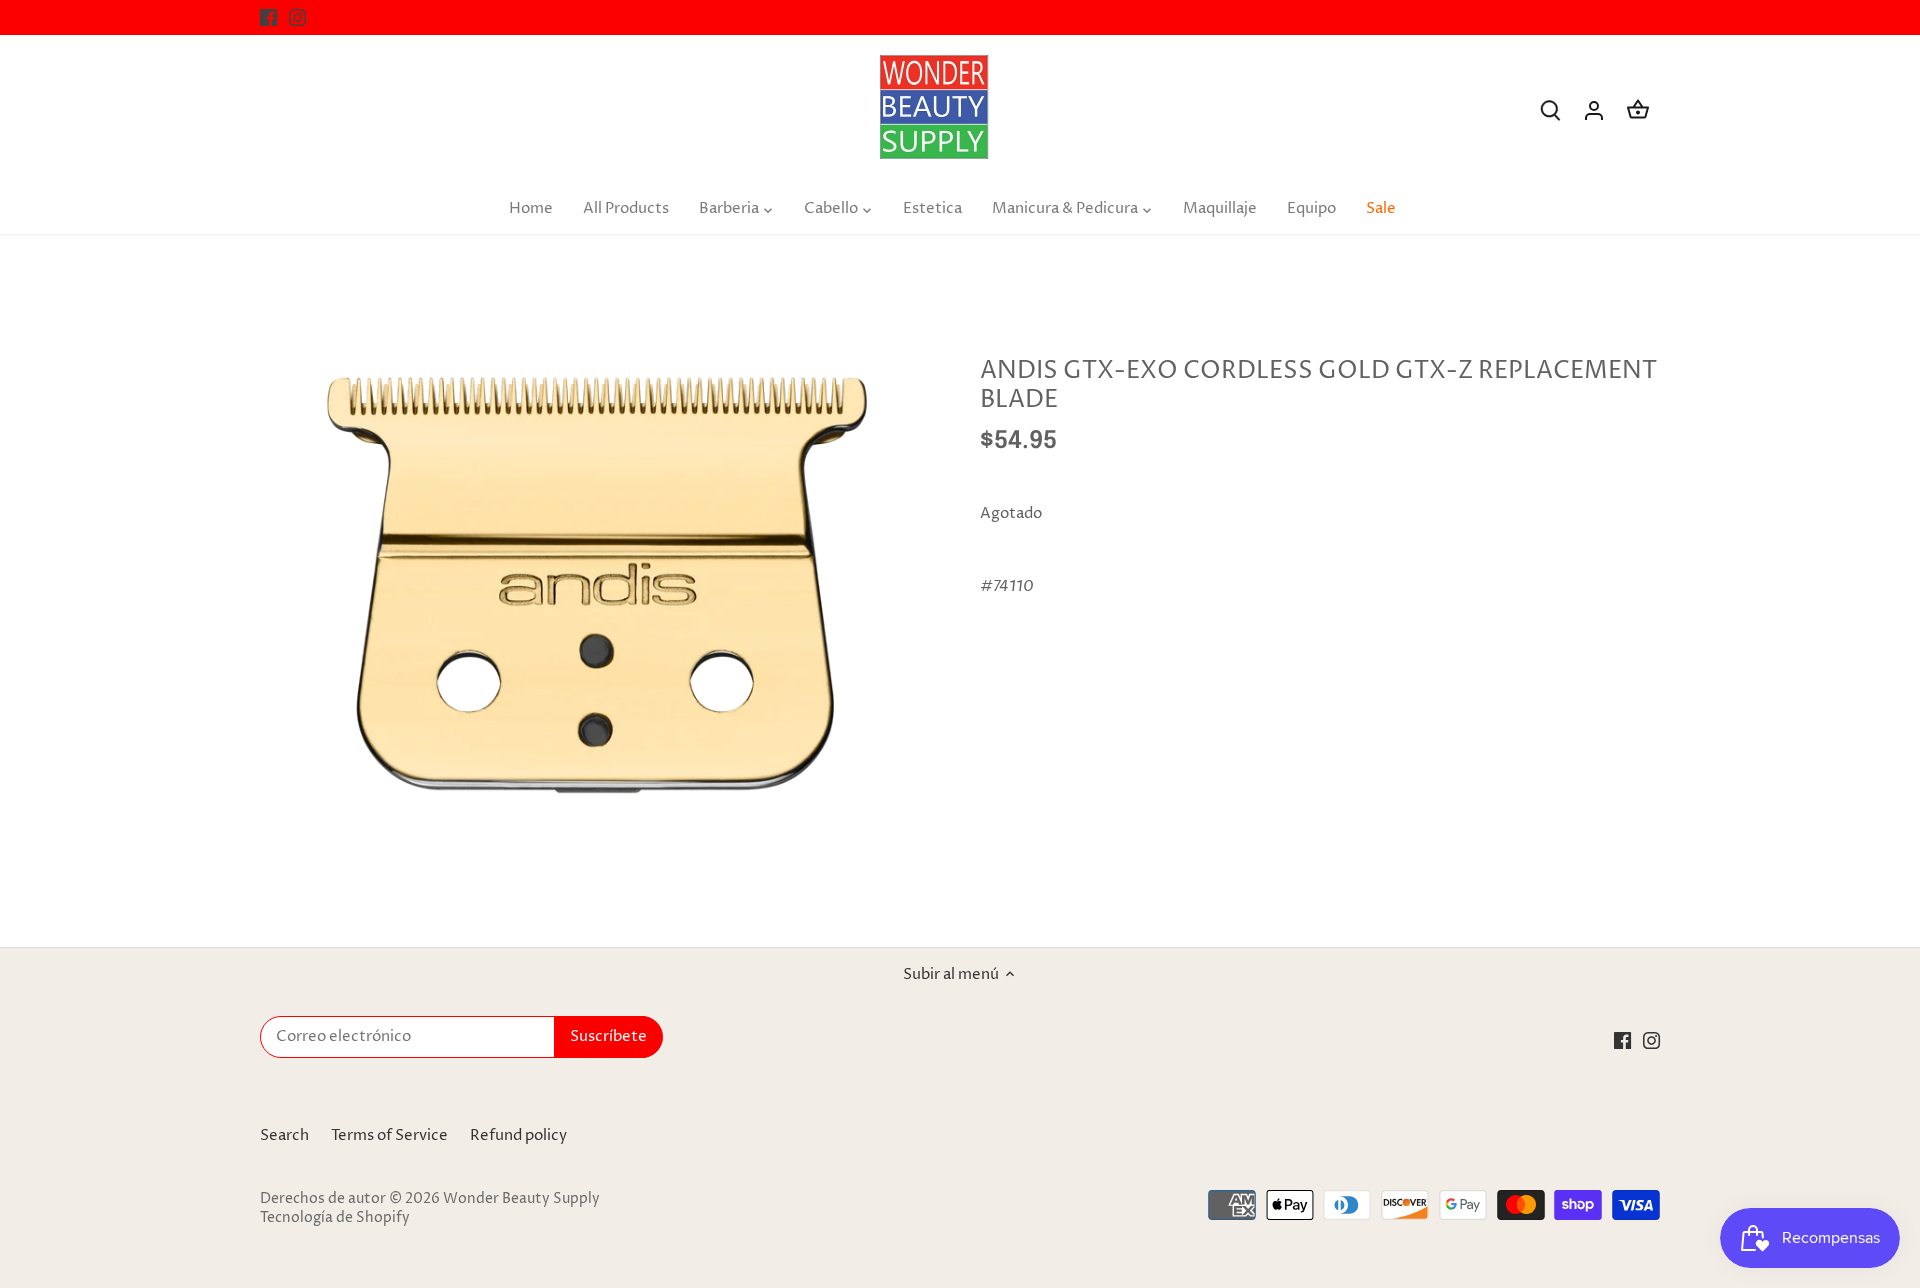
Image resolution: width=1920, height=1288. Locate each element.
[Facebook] (268, 17)
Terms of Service (389, 1135)
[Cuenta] (1594, 110)
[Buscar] (1550, 110)
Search (284, 1135)
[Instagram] (297, 17)
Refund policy (518, 1135)
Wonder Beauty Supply (521, 1199)
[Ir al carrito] (1638, 110)
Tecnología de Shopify (335, 1218)
